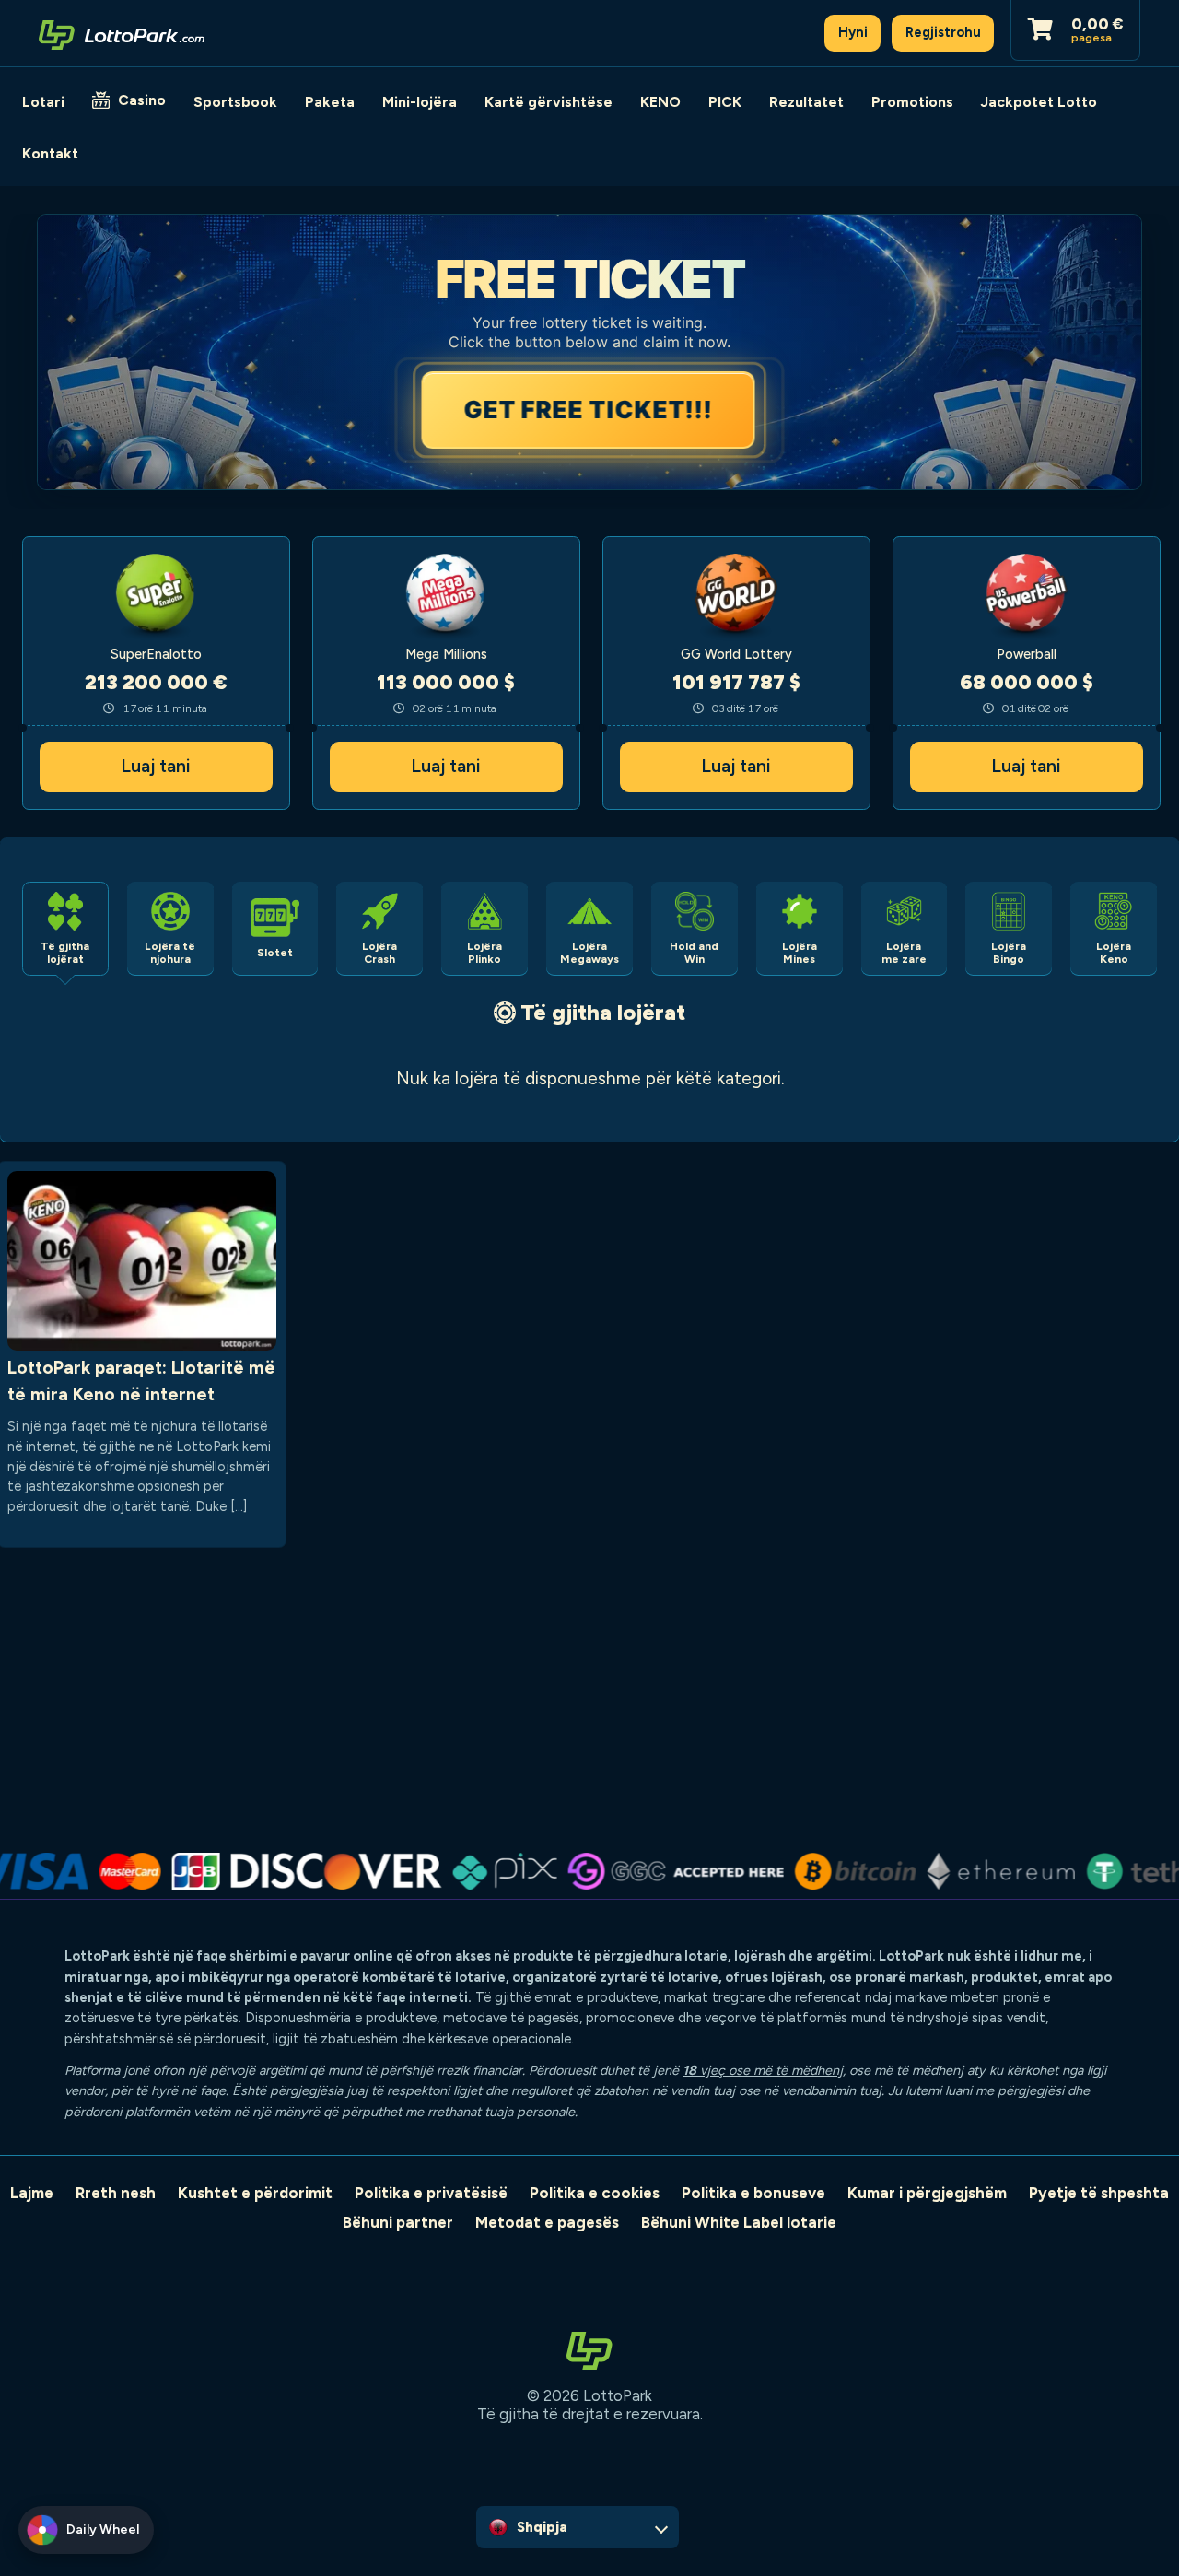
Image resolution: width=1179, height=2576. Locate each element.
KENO (660, 102)
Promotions (912, 102)
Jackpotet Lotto (1039, 102)
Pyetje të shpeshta (1099, 2193)
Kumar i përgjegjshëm (927, 2193)
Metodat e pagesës (547, 2222)
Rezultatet (806, 102)
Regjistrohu (943, 32)
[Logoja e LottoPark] (122, 33)
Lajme (32, 2193)
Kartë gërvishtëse (549, 102)
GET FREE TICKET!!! (589, 410)
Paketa (330, 102)
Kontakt (50, 153)
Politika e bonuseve (753, 2193)
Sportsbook (235, 102)
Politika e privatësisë (431, 2193)
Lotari (43, 102)
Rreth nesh (116, 2193)
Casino (142, 100)
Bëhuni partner (398, 2222)
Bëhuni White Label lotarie (739, 2222)
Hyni (853, 32)
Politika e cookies (595, 2193)
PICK (725, 102)
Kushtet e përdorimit (255, 2193)
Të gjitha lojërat (603, 1012)
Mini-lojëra (420, 102)
